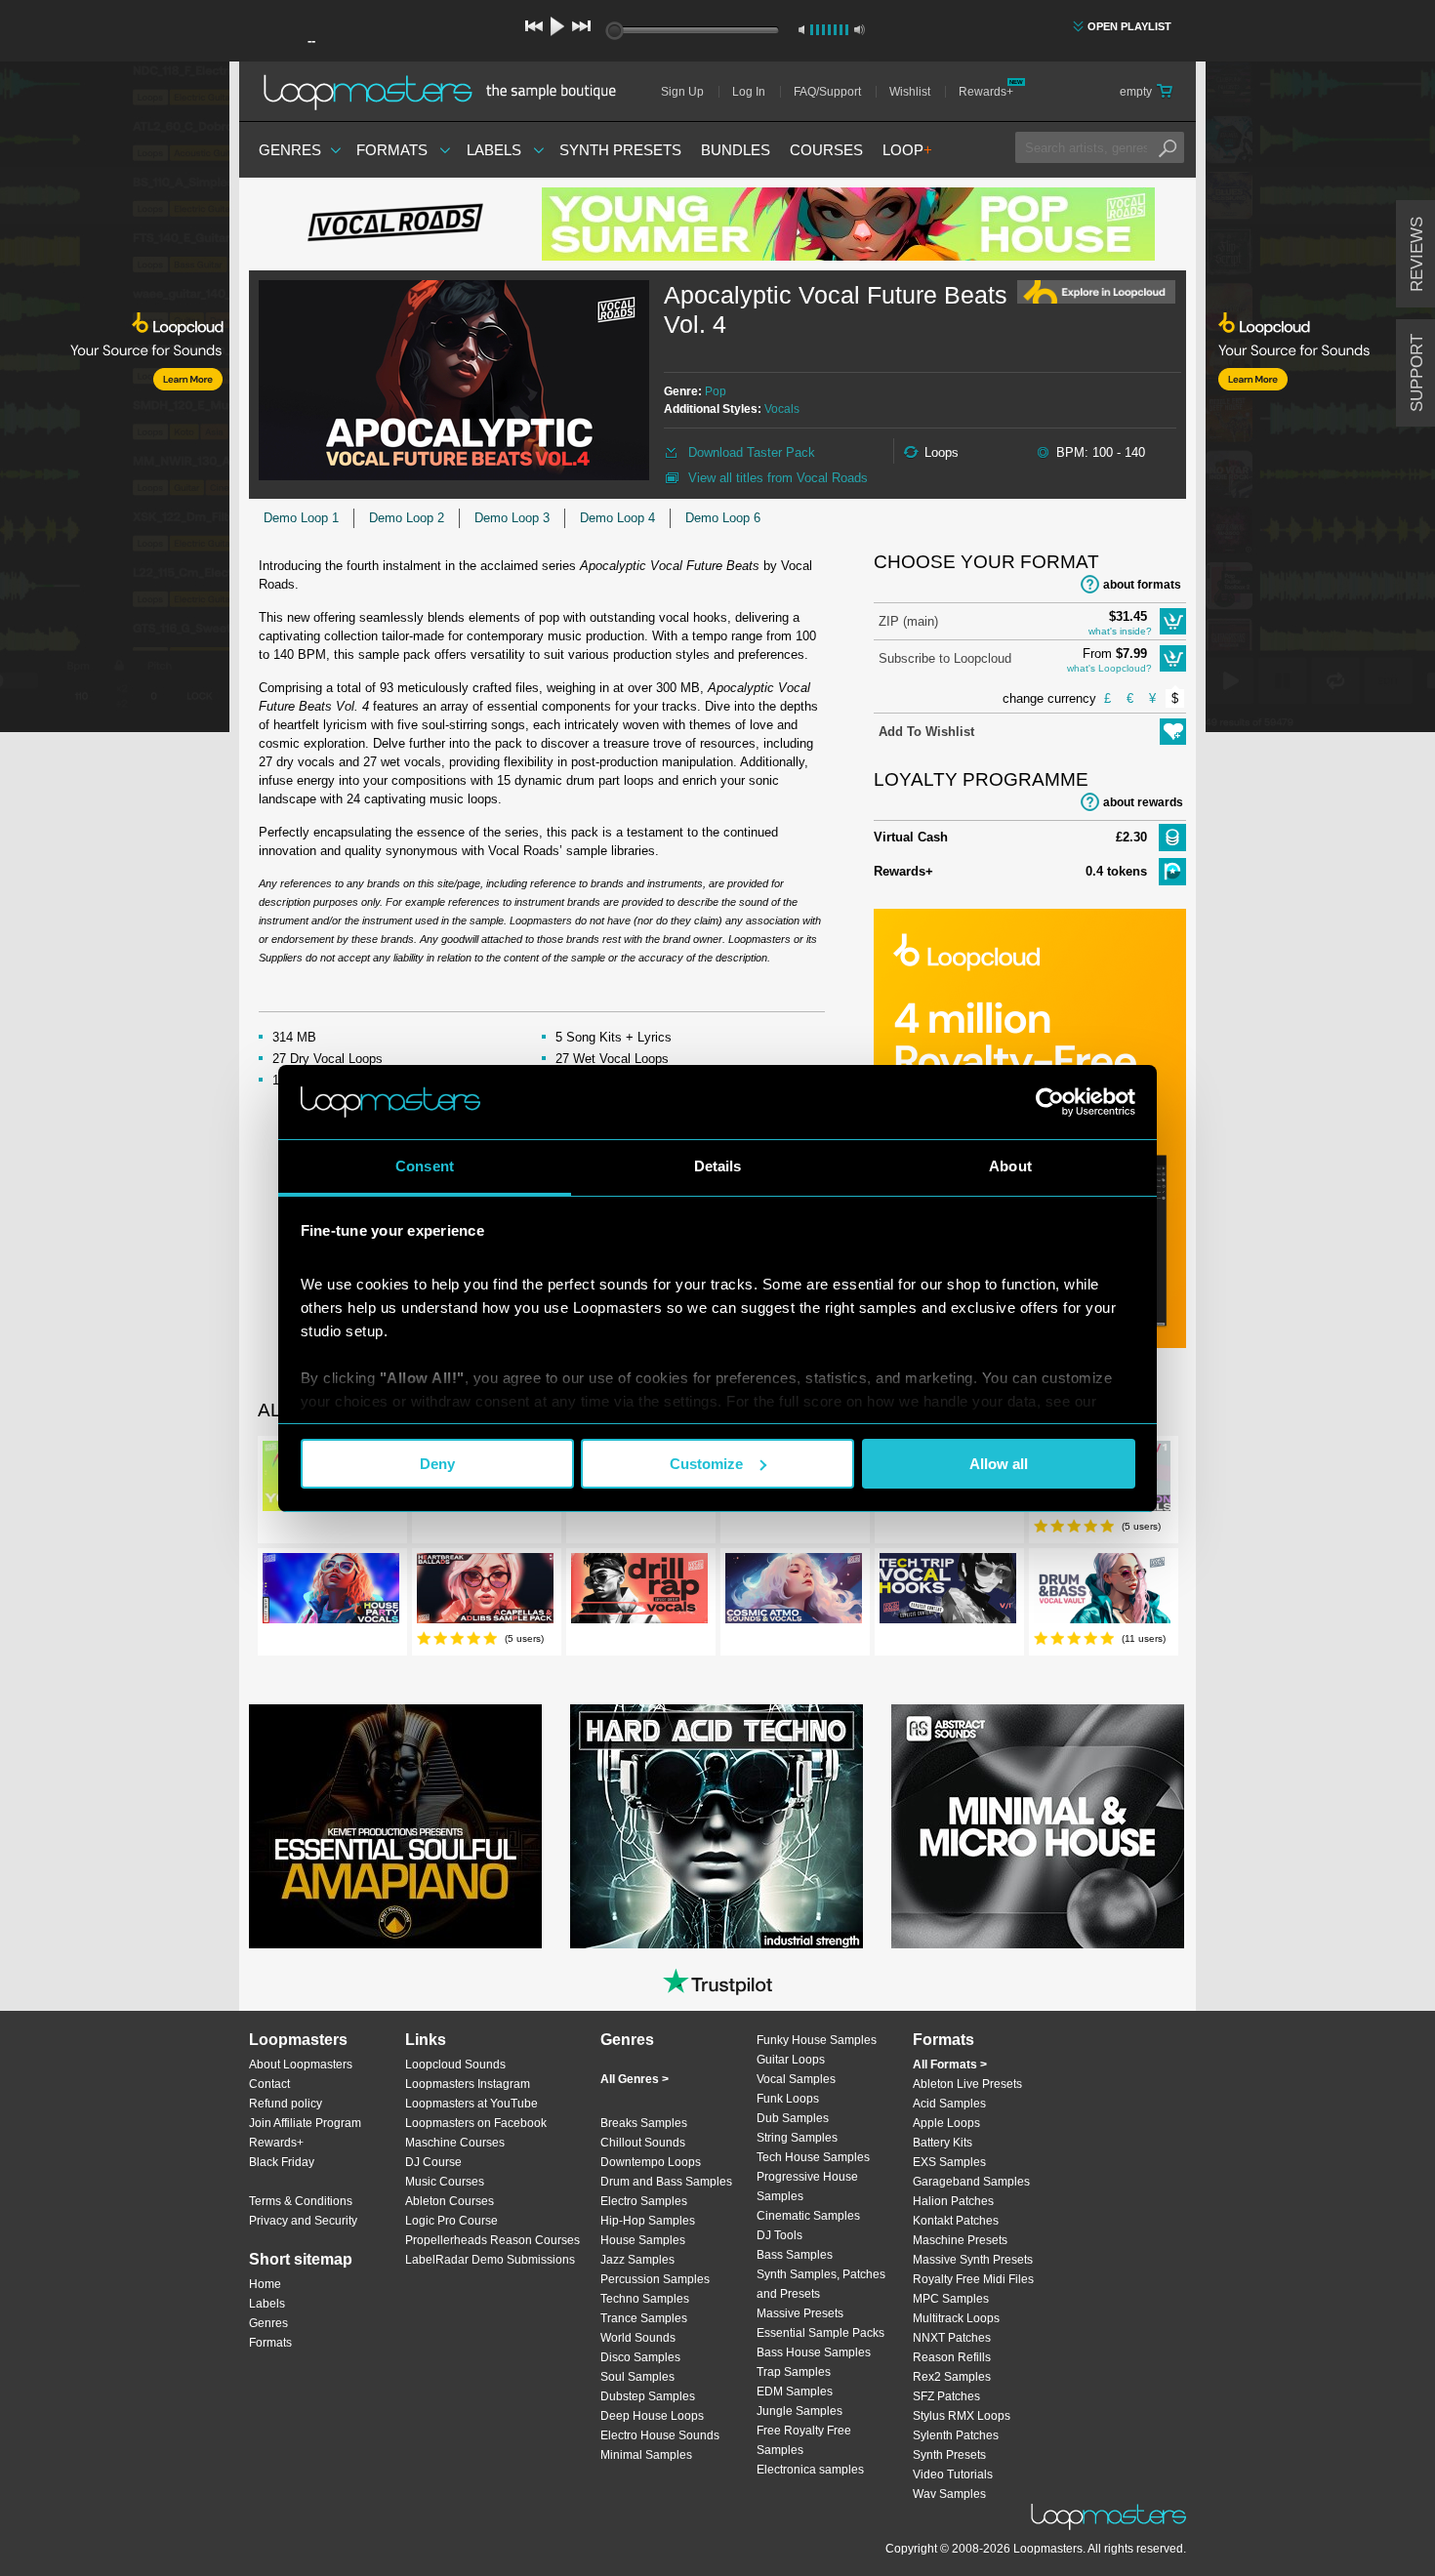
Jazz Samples (637, 2260)
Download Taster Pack (752, 452)
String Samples (797, 2138)
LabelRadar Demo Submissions (490, 2260)
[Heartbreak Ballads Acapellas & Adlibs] (485, 1592)
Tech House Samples (813, 2157)
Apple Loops (946, 2123)
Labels (494, 150)
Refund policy (286, 2104)
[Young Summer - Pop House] (848, 224)
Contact (269, 2084)
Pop (716, 391)
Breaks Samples (644, 2123)
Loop (907, 150)
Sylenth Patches (956, 2435)
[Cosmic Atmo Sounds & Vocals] (794, 1592)
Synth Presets (620, 150)
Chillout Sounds (643, 2143)
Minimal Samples (646, 2455)
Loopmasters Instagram (468, 2084)
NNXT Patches (952, 2338)
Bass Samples (795, 2255)
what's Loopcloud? (1109, 668)
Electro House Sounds (660, 2435)
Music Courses (445, 2182)
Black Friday (282, 2162)
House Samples (643, 2240)
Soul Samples (637, 2377)
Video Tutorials (953, 2474)
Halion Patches (953, 2201)
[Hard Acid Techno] (717, 1826)
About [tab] (1010, 1166)
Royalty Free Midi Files (973, 2279)
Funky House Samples (817, 2040)
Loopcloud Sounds (455, 2065)
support (1417, 373)
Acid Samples (949, 2104)
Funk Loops (788, 2099)
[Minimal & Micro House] (1038, 1826)
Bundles (736, 150)
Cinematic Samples (808, 2216)
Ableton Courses (450, 2201)
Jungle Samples (799, 2411)
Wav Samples (949, 2494)
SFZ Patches (946, 2396)
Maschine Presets (960, 2240)
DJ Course (433, 2162)
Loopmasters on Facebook (476, 2123)
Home (265, 2284)
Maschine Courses (455, 2143)
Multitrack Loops (956, 2318)
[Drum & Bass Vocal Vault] (1102, 1592)
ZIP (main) (908, 621)
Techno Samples (645, 2299)
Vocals (782, 409)
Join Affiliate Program (305, 2123)
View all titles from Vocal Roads (778, 478)
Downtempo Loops (651, 2162)
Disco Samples (640, 2357)
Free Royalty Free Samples (804, 2440)
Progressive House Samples (807, 2187)
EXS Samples (949, 2162)
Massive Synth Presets (973, 2260)
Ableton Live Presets (967, 2084)
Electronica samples (810, 2470)
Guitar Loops (791, 2060)
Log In (749, 92)
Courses (826, 150)
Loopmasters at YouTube (471, 2104)
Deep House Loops (652, 2416)
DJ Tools (779, 2235)
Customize (706, 1464)
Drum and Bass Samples (666, 2182)
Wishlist (910, 92)
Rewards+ (986, 92)
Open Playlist (1129, 26)
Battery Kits (943, 2143)
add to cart (1173, 621)
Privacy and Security (303, 2221)
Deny (437, 1464)
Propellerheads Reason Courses (492, 2240)
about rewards (1143, 802)
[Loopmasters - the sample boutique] (447, 92)
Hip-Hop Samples (648, 2221)
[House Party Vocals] (331, 1592)
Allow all (999, 1464)
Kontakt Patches (956, 2221)
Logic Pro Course (451, 2221)
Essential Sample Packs (820, 2333)
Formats (392, 150)
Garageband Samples (971, 2182)
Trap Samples (794, 2372)
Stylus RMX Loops (962, 2416)
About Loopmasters (301, 2065)
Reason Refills (952, 2357)
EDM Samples (795, 2392)
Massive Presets (800, 2313)
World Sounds (638, 2338)
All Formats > (950, 2065)
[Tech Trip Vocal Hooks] (948, 1592)
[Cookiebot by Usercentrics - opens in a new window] (1050, 1102)
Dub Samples (793, 2118)
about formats (1142, 585)
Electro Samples (644, 2201)
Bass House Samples (814, 2352)
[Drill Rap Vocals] (639, 1592)
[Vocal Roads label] (395, 225)
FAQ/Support (827, 92)
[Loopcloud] (115, 400)
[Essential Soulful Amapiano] (395, 1826)
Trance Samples (644, 2318)
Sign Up (682, 92)
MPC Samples (951, 2299)
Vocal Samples (796, 2079)
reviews (1417, 254)
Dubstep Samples (648, 2396)
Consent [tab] (425, 1166)
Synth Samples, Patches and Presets (821, 2284)
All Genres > (635, 2079)
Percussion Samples (655, 2279)
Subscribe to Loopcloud (945, 658)
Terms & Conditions (301, 2201)
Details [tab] (718, 1166)
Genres (290, 150)
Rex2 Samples (952, 2377)
